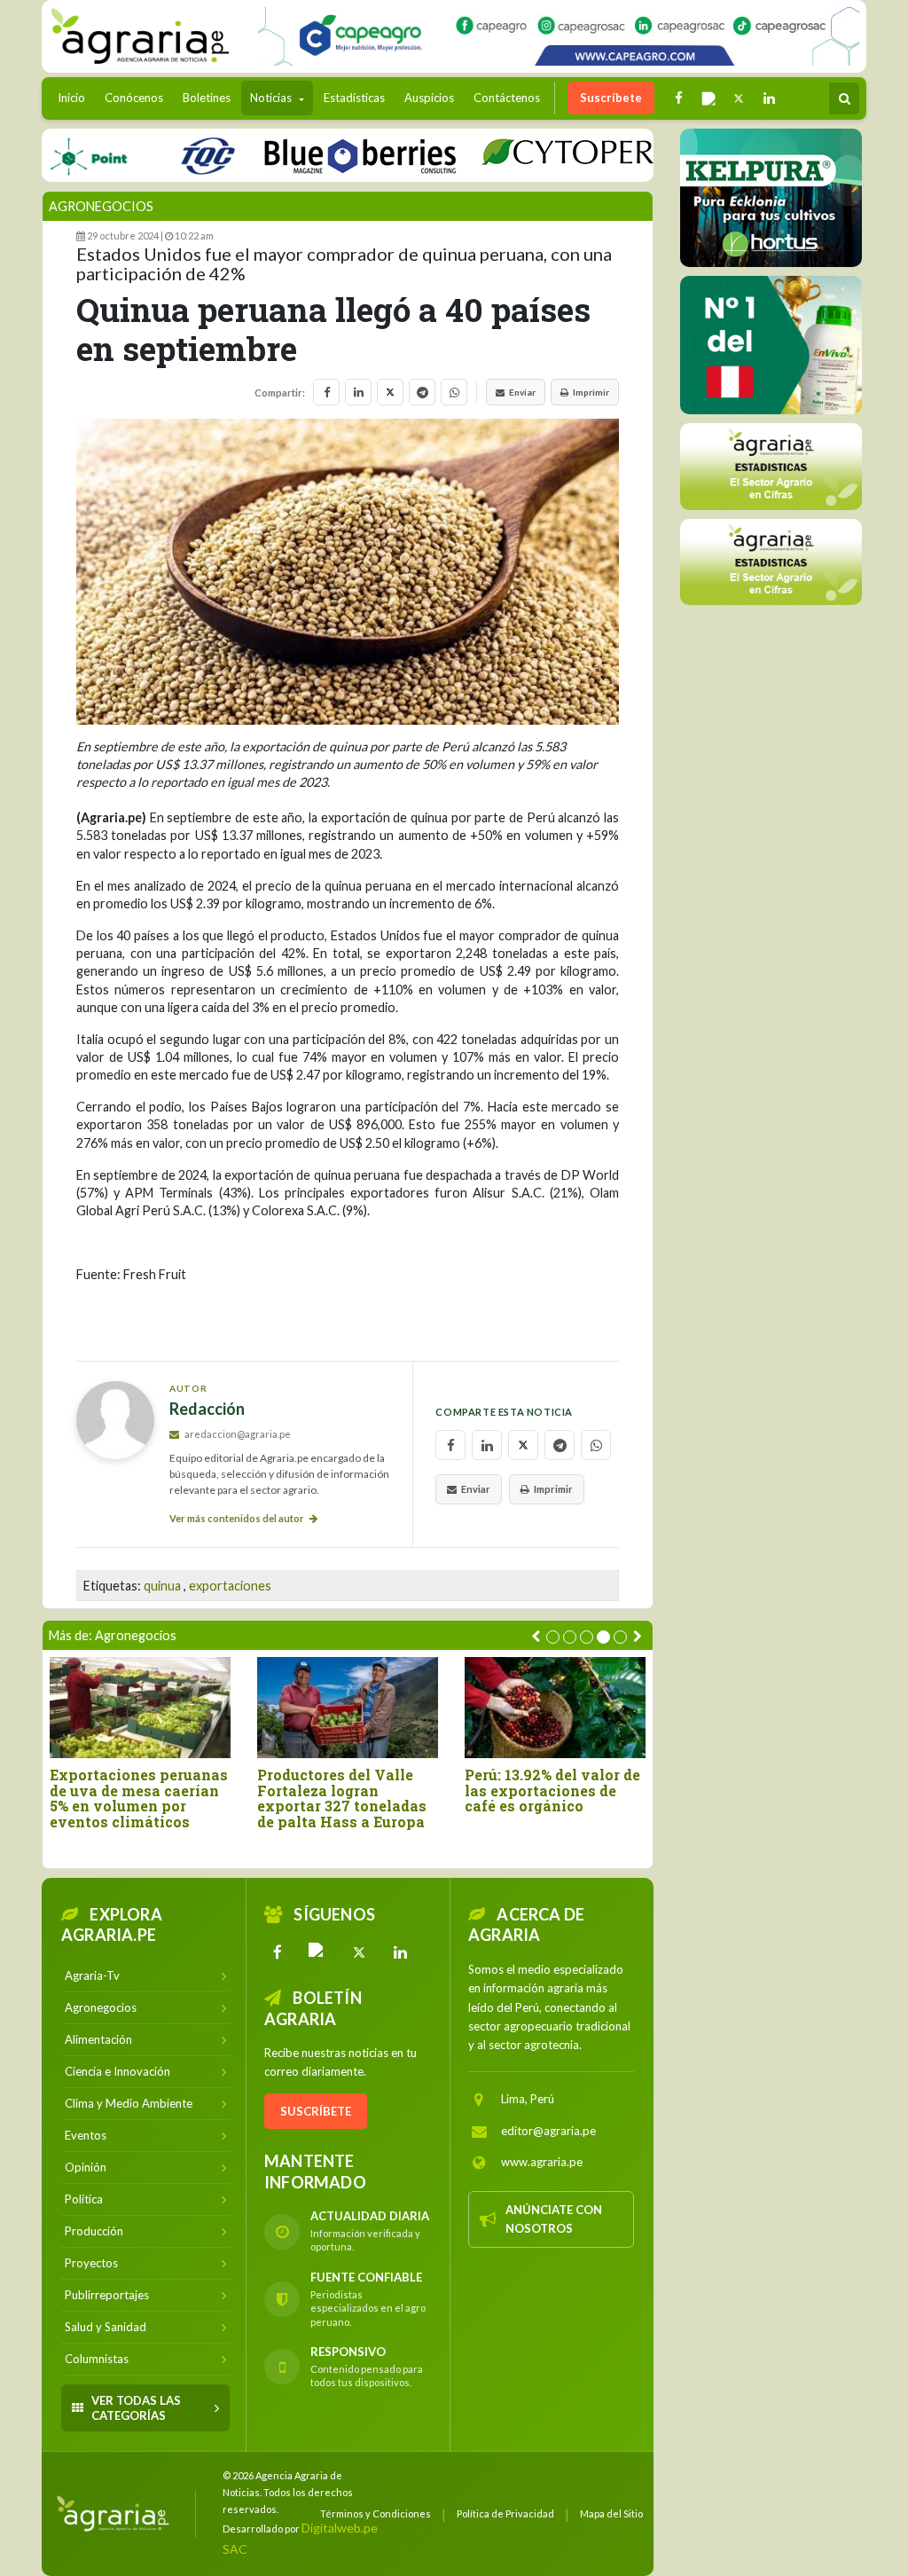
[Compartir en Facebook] (326, 392)
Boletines (207, 98)
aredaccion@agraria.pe (237, 1434)
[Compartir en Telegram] (422, 392)
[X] (359, 1952)
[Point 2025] (771, 345)
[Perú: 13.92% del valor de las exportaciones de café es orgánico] (555, 1708)
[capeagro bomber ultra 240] (559, 36)
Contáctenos (507, 98)
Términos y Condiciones (376, 2513)
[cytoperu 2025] (540, 155)
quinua (162, 1586)
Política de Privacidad (505, 2513)
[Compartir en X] (390, 392)
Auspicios (429, 98)
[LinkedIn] (400, 1952)
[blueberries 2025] (321, 155)
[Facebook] (278, 1952)
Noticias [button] (272, 98)
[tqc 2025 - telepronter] (168, 155)
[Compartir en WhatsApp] (454, 392)
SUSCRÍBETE (316, 2111)
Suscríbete (611, 98)
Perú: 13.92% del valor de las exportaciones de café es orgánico (552, 1791)
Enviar (522, 392)
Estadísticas (354, 98)
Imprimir (591, 392)
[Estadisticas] (771, 466)
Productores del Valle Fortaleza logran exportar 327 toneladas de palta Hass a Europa (342, 1798)
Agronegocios (101, 206)
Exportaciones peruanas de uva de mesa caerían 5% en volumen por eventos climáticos (139, 1798)
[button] (553, 1637)
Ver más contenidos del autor (238, 1518)
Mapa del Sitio (611, 2513)
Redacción (207, 1409)
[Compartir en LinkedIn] (358, 392)
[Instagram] (318, 1952)
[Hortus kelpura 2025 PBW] (771, 198)
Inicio (76, 97)
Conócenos (134, 98)
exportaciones (230, 1586)
